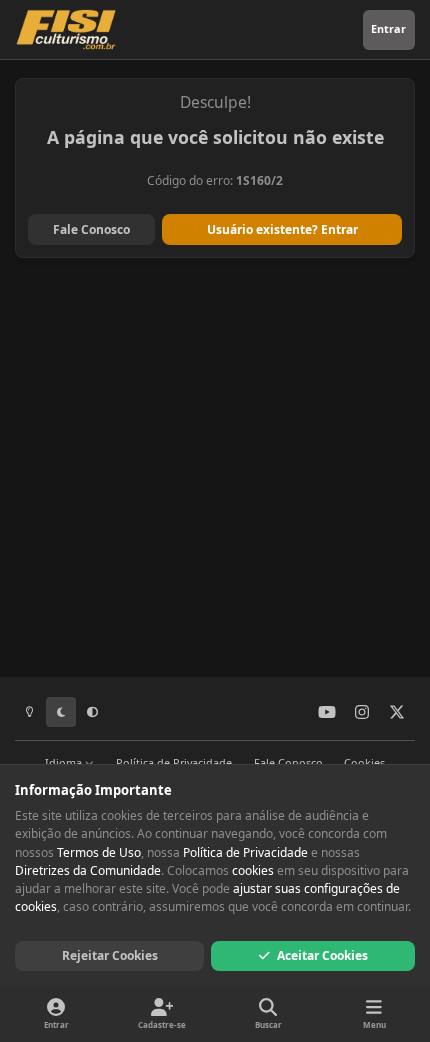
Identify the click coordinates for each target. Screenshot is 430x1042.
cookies (253, 870)
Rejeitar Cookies (110, 955)
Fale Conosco (91, 229)
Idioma (65, 762)
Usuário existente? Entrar (282, 229)
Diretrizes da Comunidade (88, 870)
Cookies (364, 762)
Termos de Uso (99, 852)
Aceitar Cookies (322, 955)
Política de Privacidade (174, 762)
